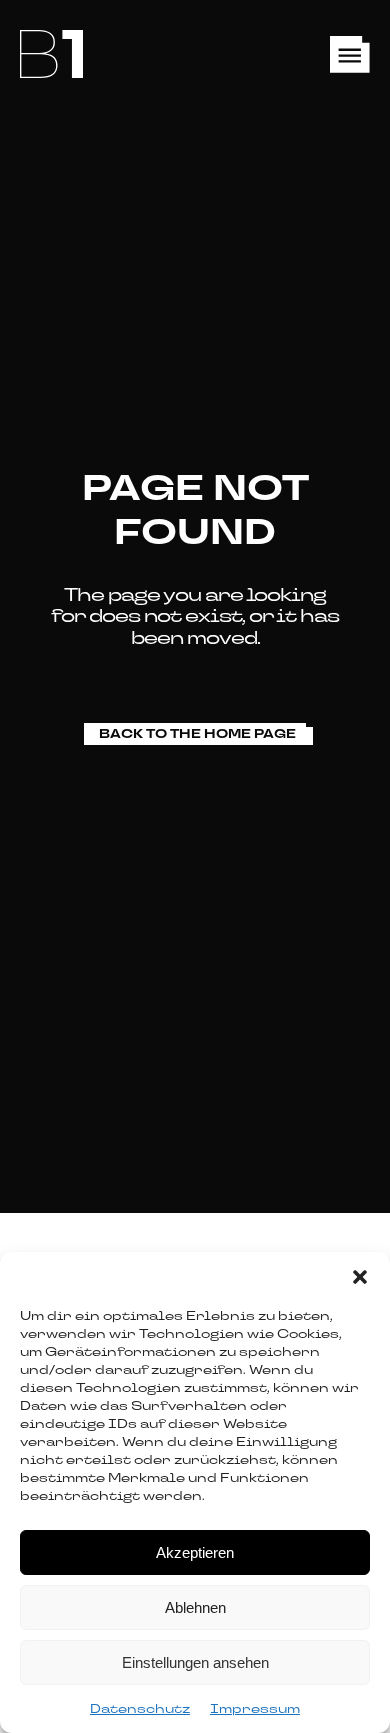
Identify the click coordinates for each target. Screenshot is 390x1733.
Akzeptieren (195, 1552)
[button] (360, 1277)
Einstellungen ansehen (195, 1662)
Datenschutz (140, 1709)
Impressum (255, 1709)
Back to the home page (197, 734)
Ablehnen (195, 1607)
